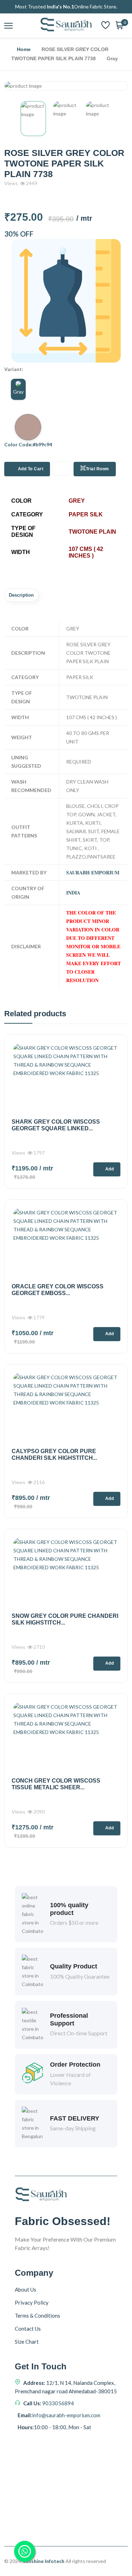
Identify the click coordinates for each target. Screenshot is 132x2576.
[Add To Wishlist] (62, 468)
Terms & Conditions (37, 2316)
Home (24, 49)
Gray (18, 392)
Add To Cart (31, 469)
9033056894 (58, 2403)
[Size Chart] (66, 301)
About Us (26, 2289)
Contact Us (28, 2329)
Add (110, 1169)
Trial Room (98, 469)
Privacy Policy (32, 2302)
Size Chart (27, 2342)
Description (21, 595)
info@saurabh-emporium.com (66, 2415)
